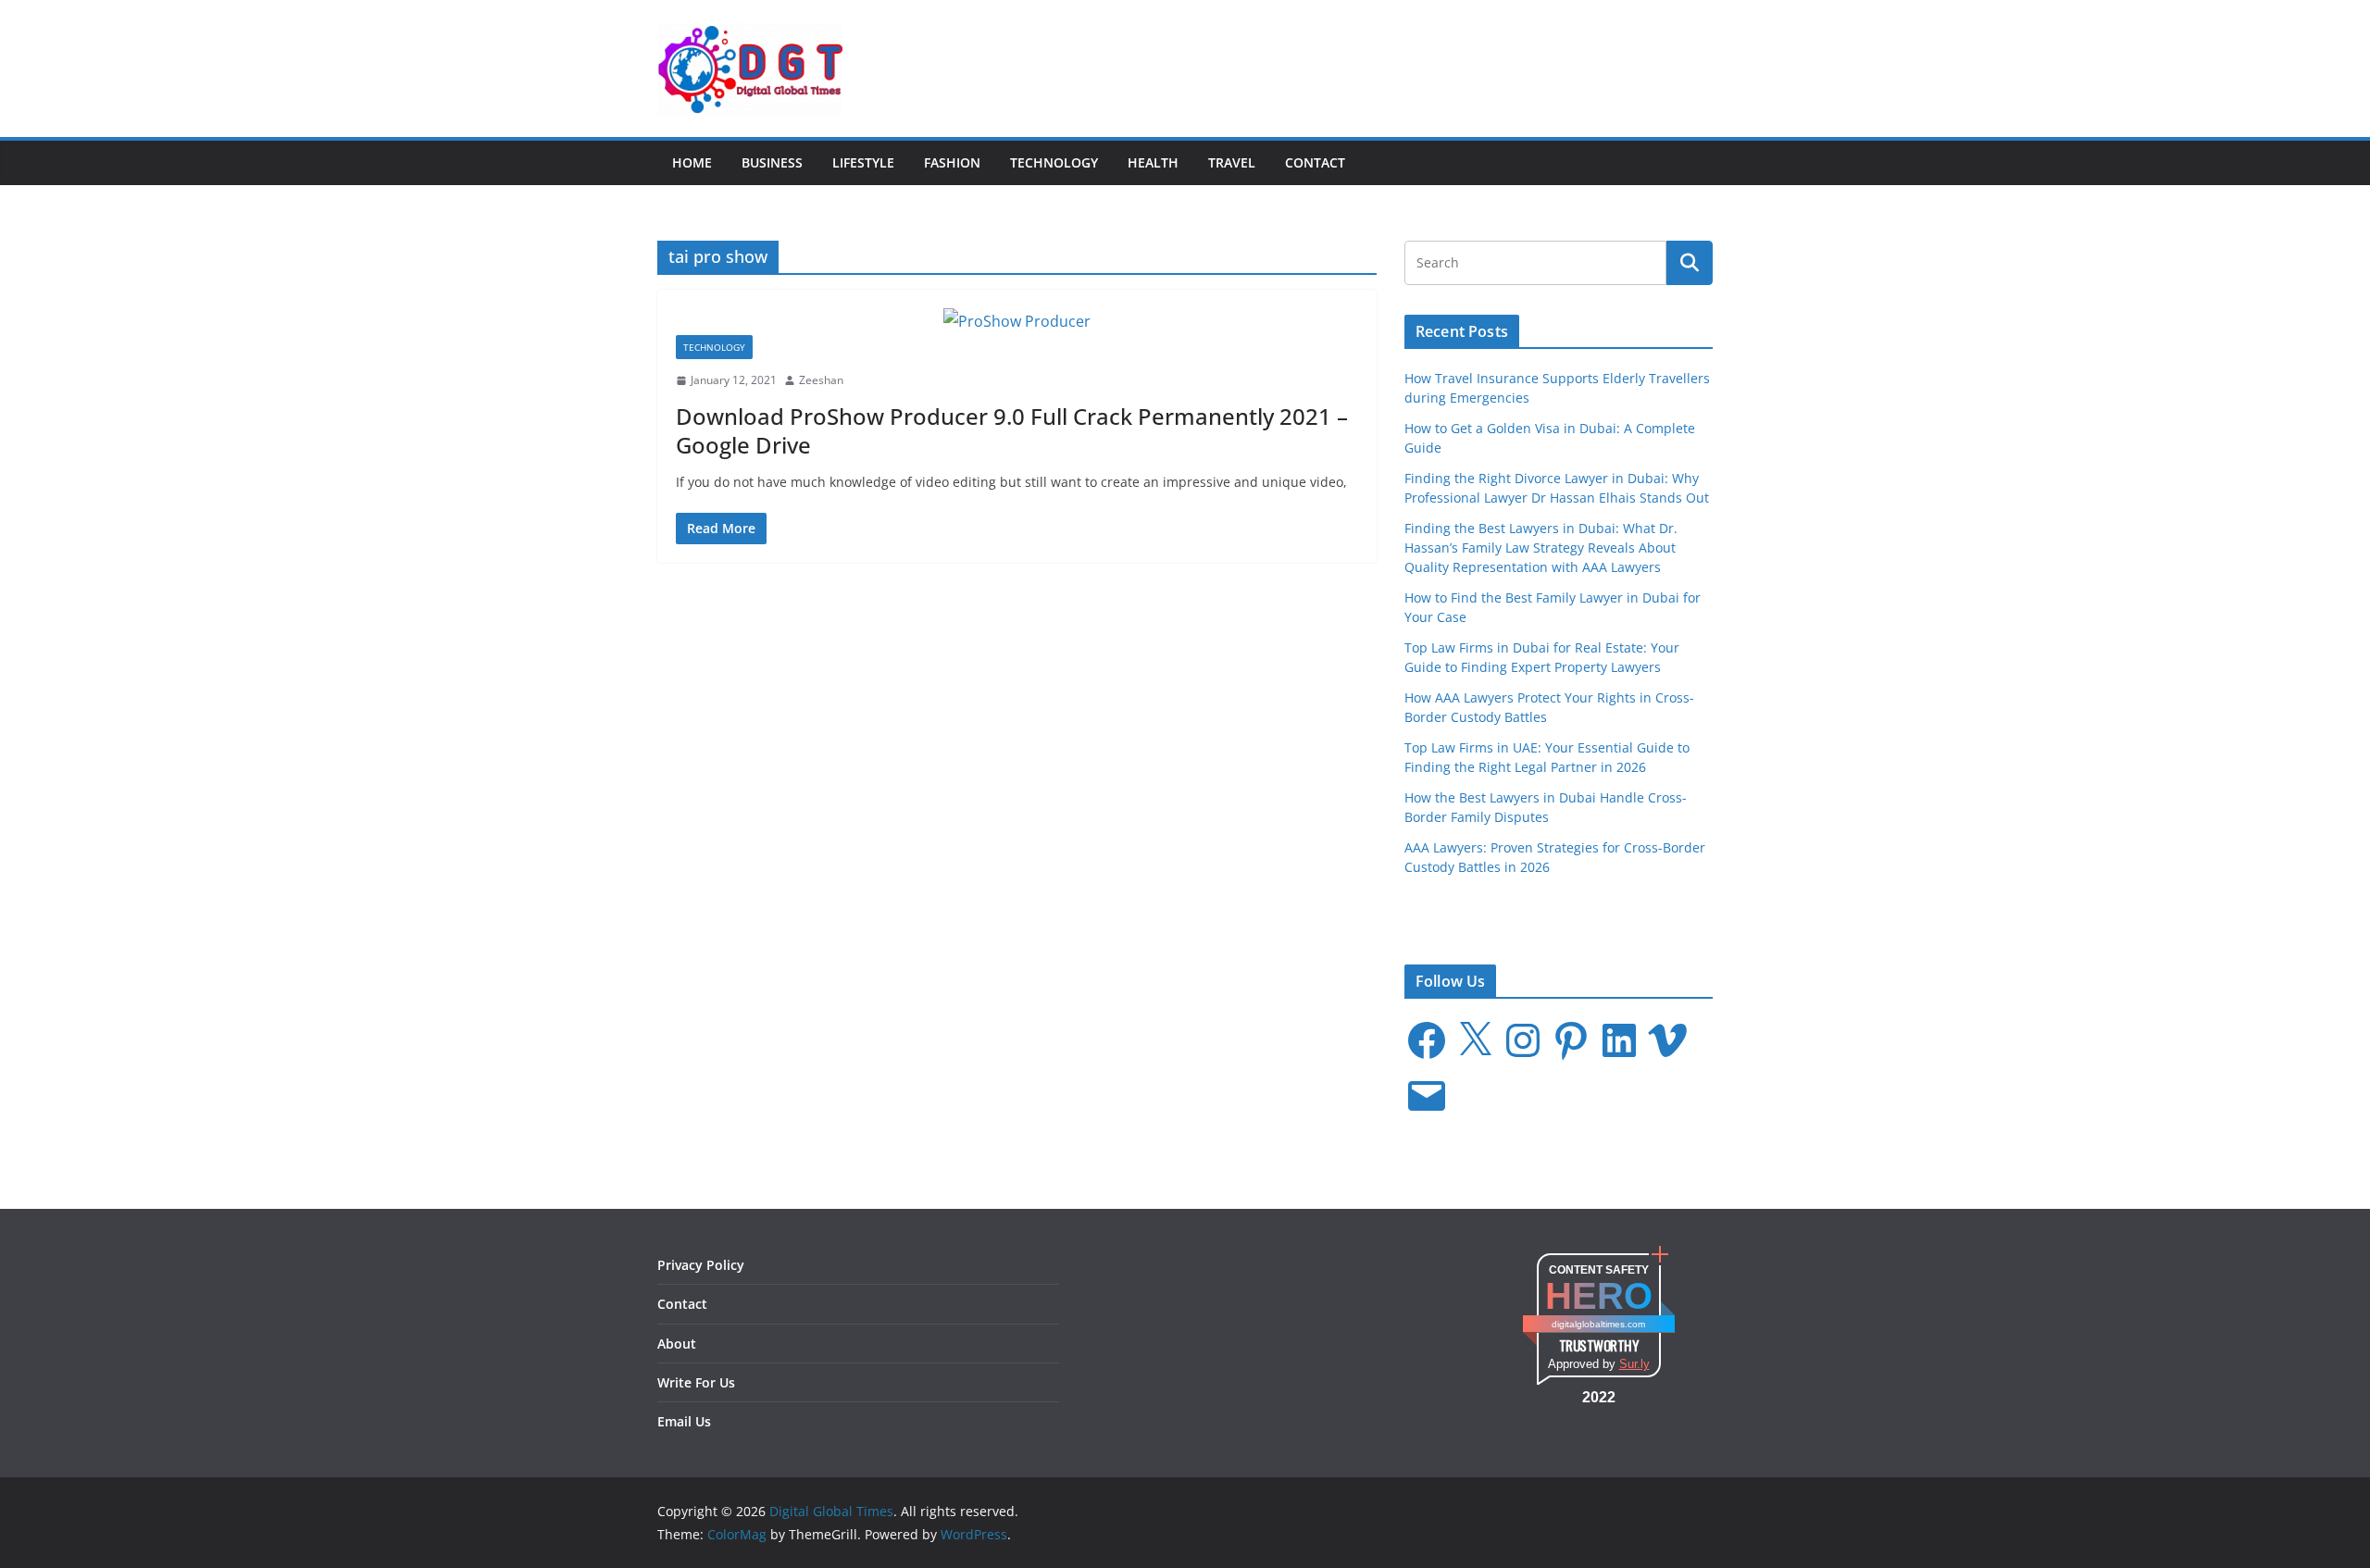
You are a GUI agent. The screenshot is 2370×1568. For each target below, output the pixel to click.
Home (692, 162)
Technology (1054, 162)
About (677, 1344)
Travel (1232, 162)
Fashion (952, 162)
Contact (1315, 162)
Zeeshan (821, 380)
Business (772, 162)
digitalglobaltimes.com (1598, 1324)
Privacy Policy (701, 1265)
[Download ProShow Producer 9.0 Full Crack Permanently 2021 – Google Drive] (1017, 322)
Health (1153, 162)
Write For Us (696, 1382)
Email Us (684, 1421)
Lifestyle (863, 162)
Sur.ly (1634, 1364)
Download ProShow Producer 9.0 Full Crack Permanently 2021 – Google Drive (1012, 430)
